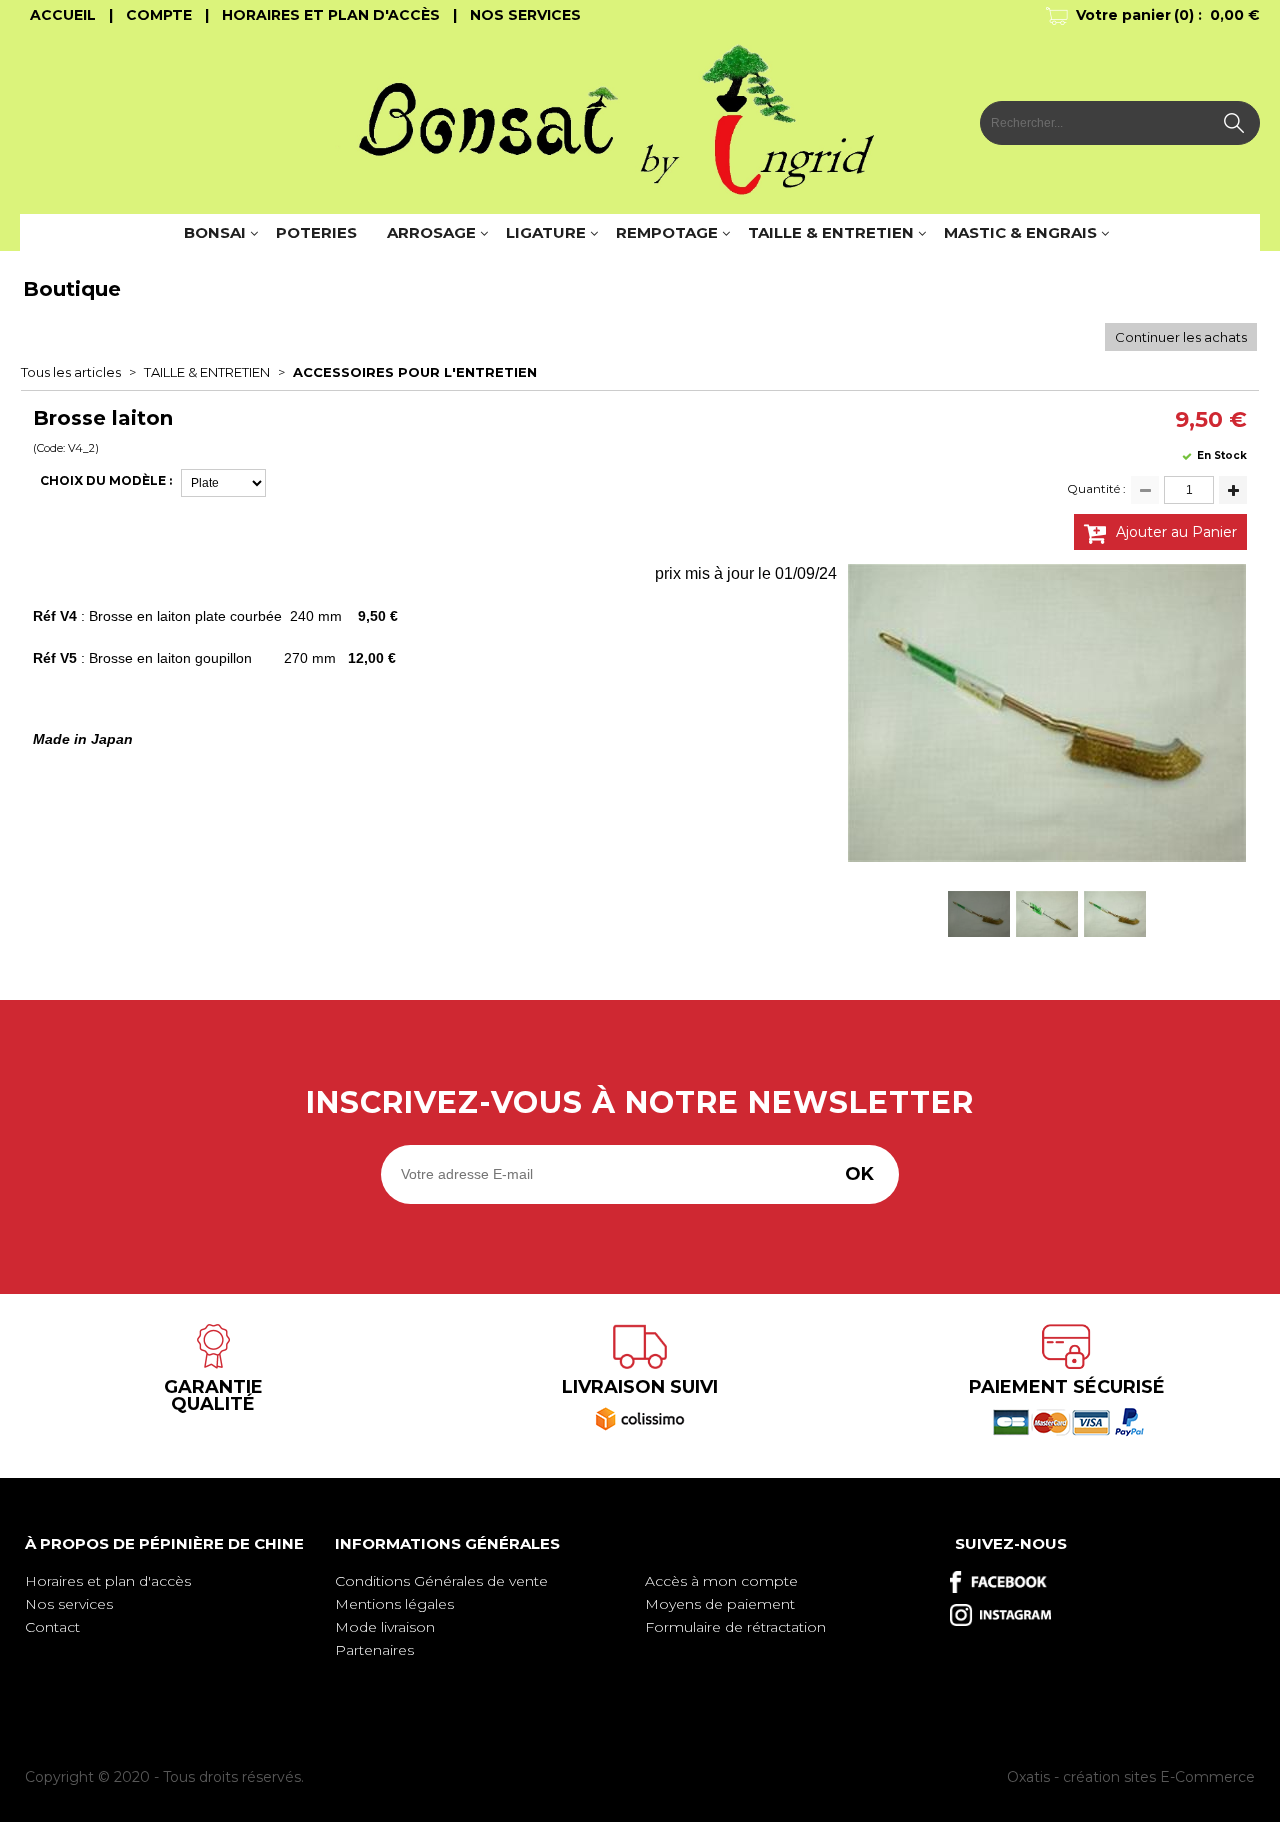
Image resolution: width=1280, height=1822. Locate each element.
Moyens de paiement (720, 1604)
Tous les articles (71, 372)
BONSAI (215, 232)
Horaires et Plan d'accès (331, 15)
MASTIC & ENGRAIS (1020, 232)
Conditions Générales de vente (441, 1581)
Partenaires (374, 1650)
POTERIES (316, 232)
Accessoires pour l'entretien (415, 372)
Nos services (69, 1604)
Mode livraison (385, 1627)
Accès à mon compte (721, 1581)
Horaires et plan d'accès (108, 1581)
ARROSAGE (431, 232)
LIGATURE (546, 232)
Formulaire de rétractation (735, 1627)
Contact (52, 1627)
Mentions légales (394, 1604)
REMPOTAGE (667, 232)
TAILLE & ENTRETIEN (831, 232)
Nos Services (525, 15)
